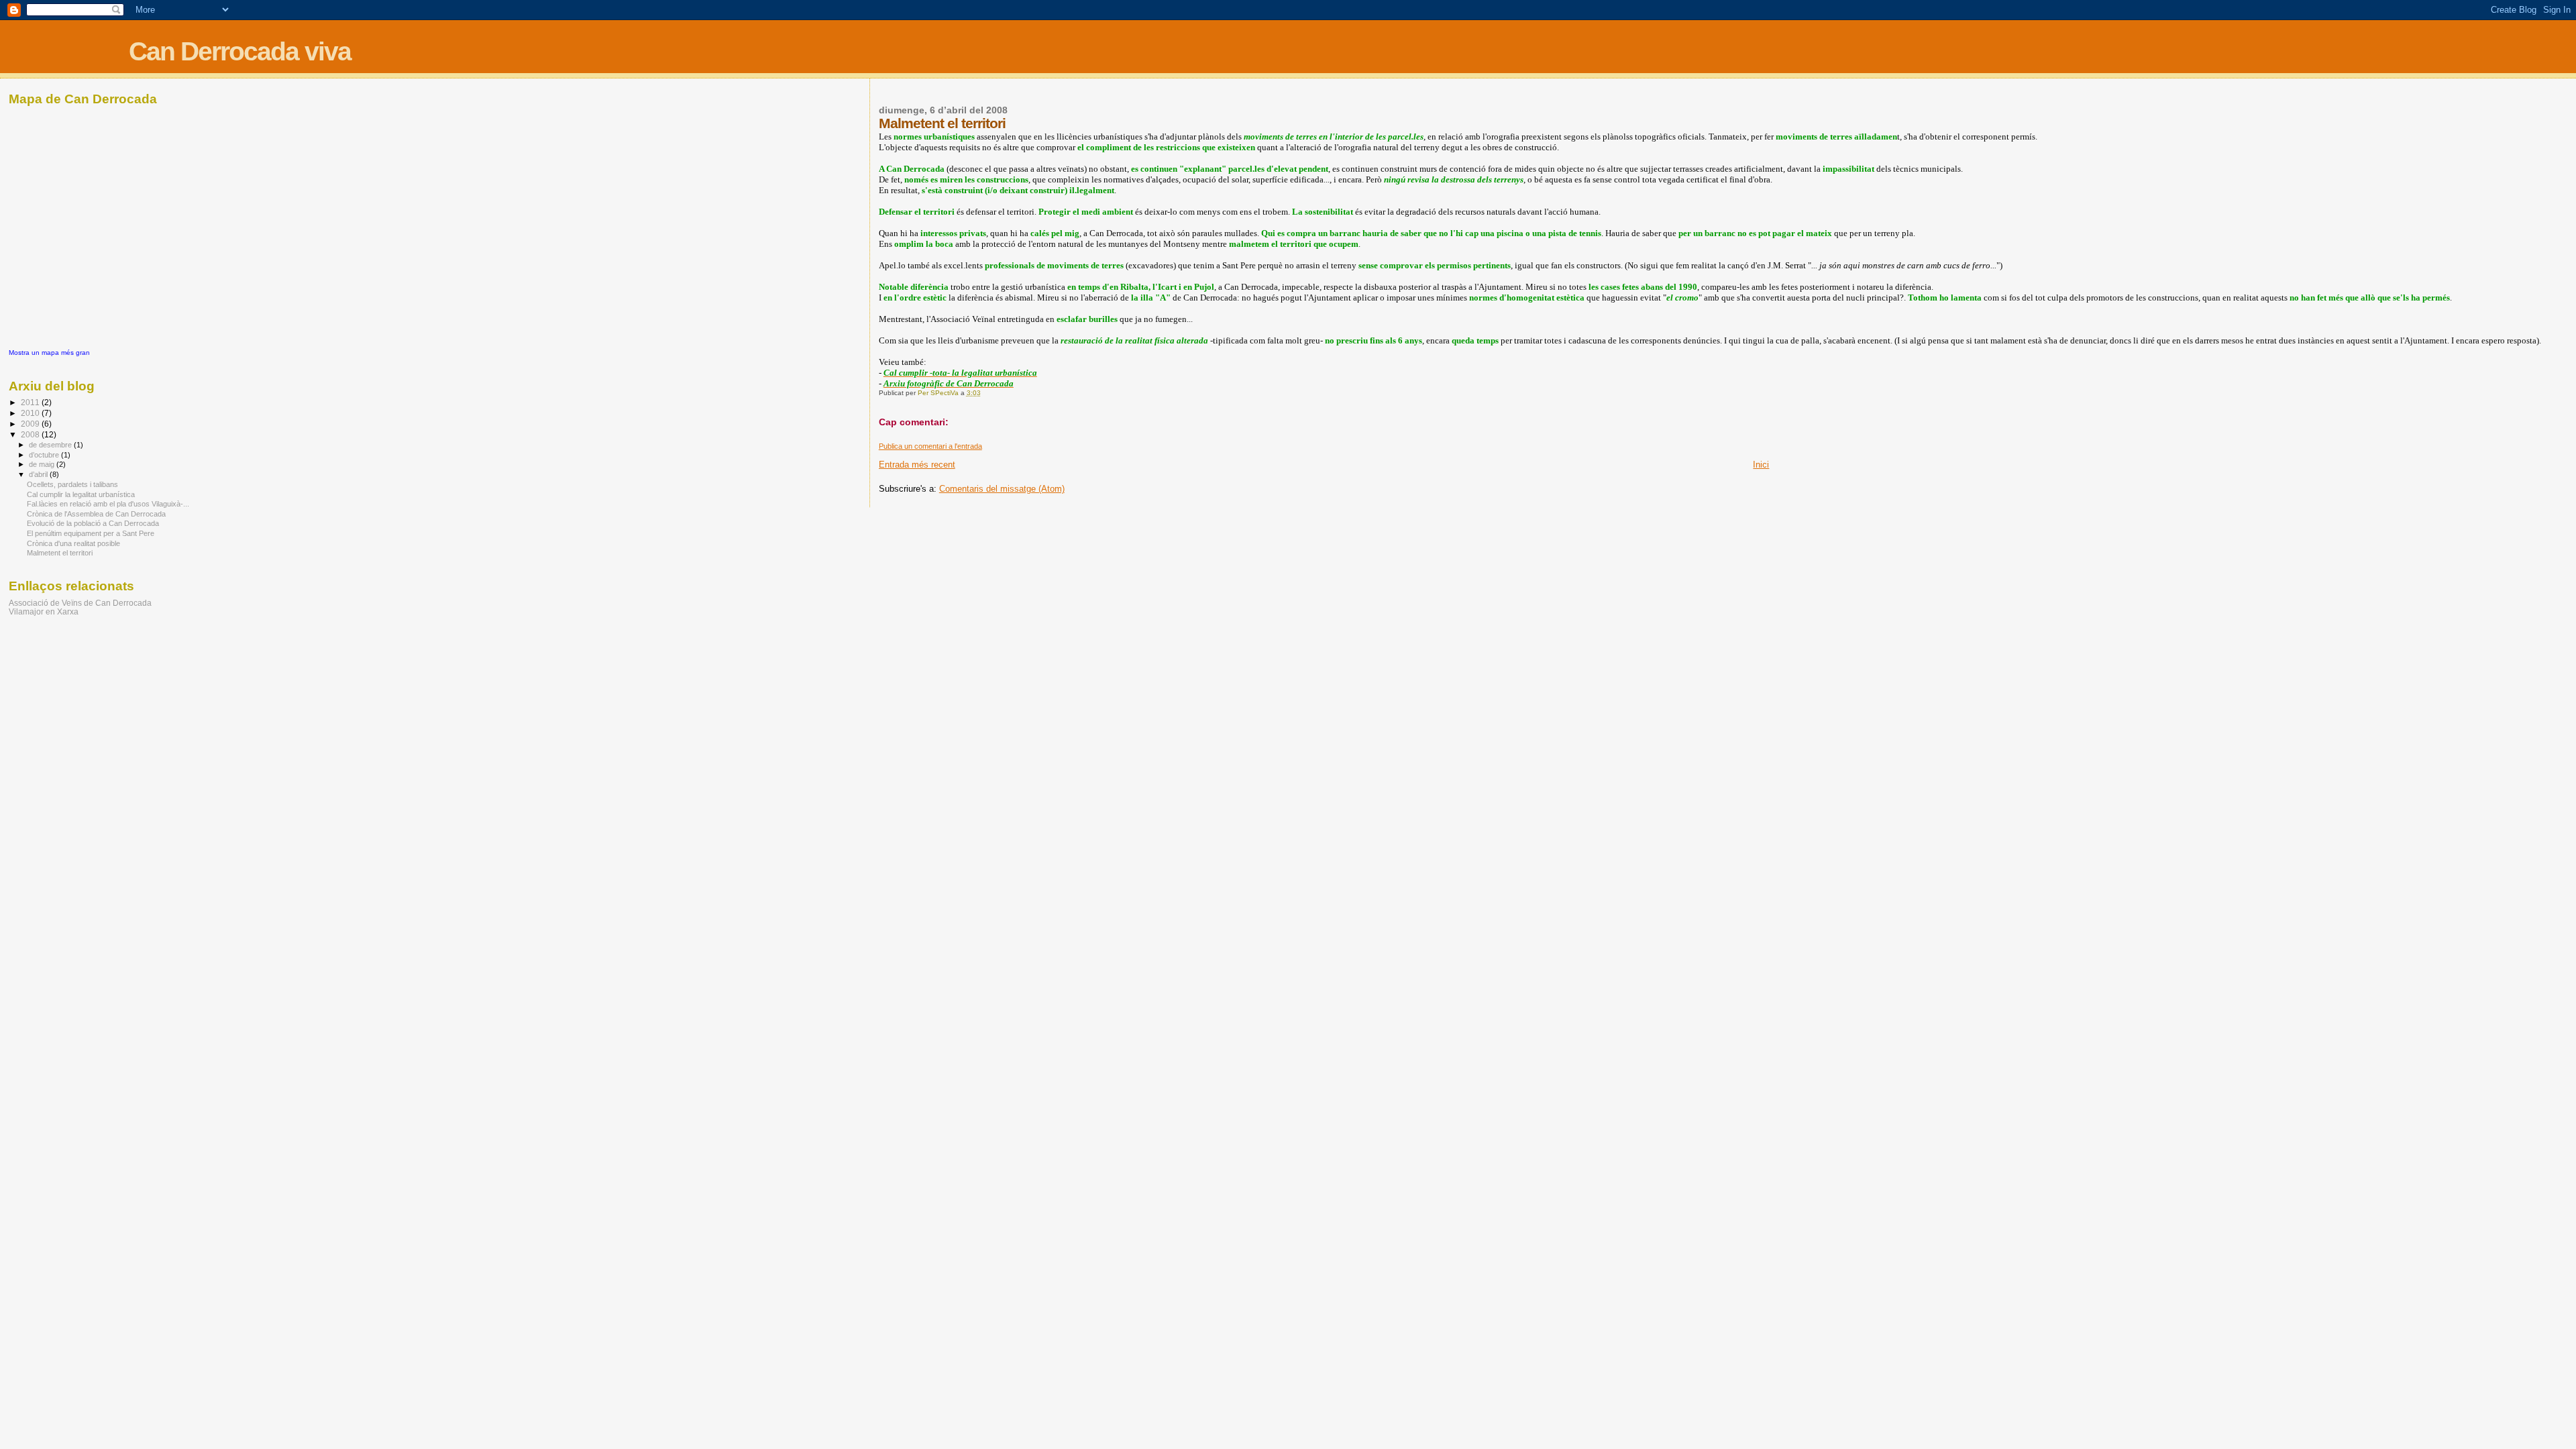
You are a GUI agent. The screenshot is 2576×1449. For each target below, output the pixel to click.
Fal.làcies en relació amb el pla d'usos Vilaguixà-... (108, 504)
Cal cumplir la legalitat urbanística (81, 494)
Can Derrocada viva (240, 51)
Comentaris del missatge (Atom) (1002, 489)
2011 (31, 402)
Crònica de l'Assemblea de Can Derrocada (96, 514)
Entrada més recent (917, 465)
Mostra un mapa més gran (49, 353)
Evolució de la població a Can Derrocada (93, 523)
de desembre (51, 445)
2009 (31, 424)
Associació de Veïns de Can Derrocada (80, 603)
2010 (31, 413)
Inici (1761, 465)
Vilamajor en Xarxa (44, 611)
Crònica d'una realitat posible (73, 543)
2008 (31, 434)
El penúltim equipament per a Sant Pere (91, 533)
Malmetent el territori (60, 553)
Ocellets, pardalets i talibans (72, 484)
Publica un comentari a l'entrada (930, 446)
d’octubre (45, 455)
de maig (43, 464)
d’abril (39, 474)
